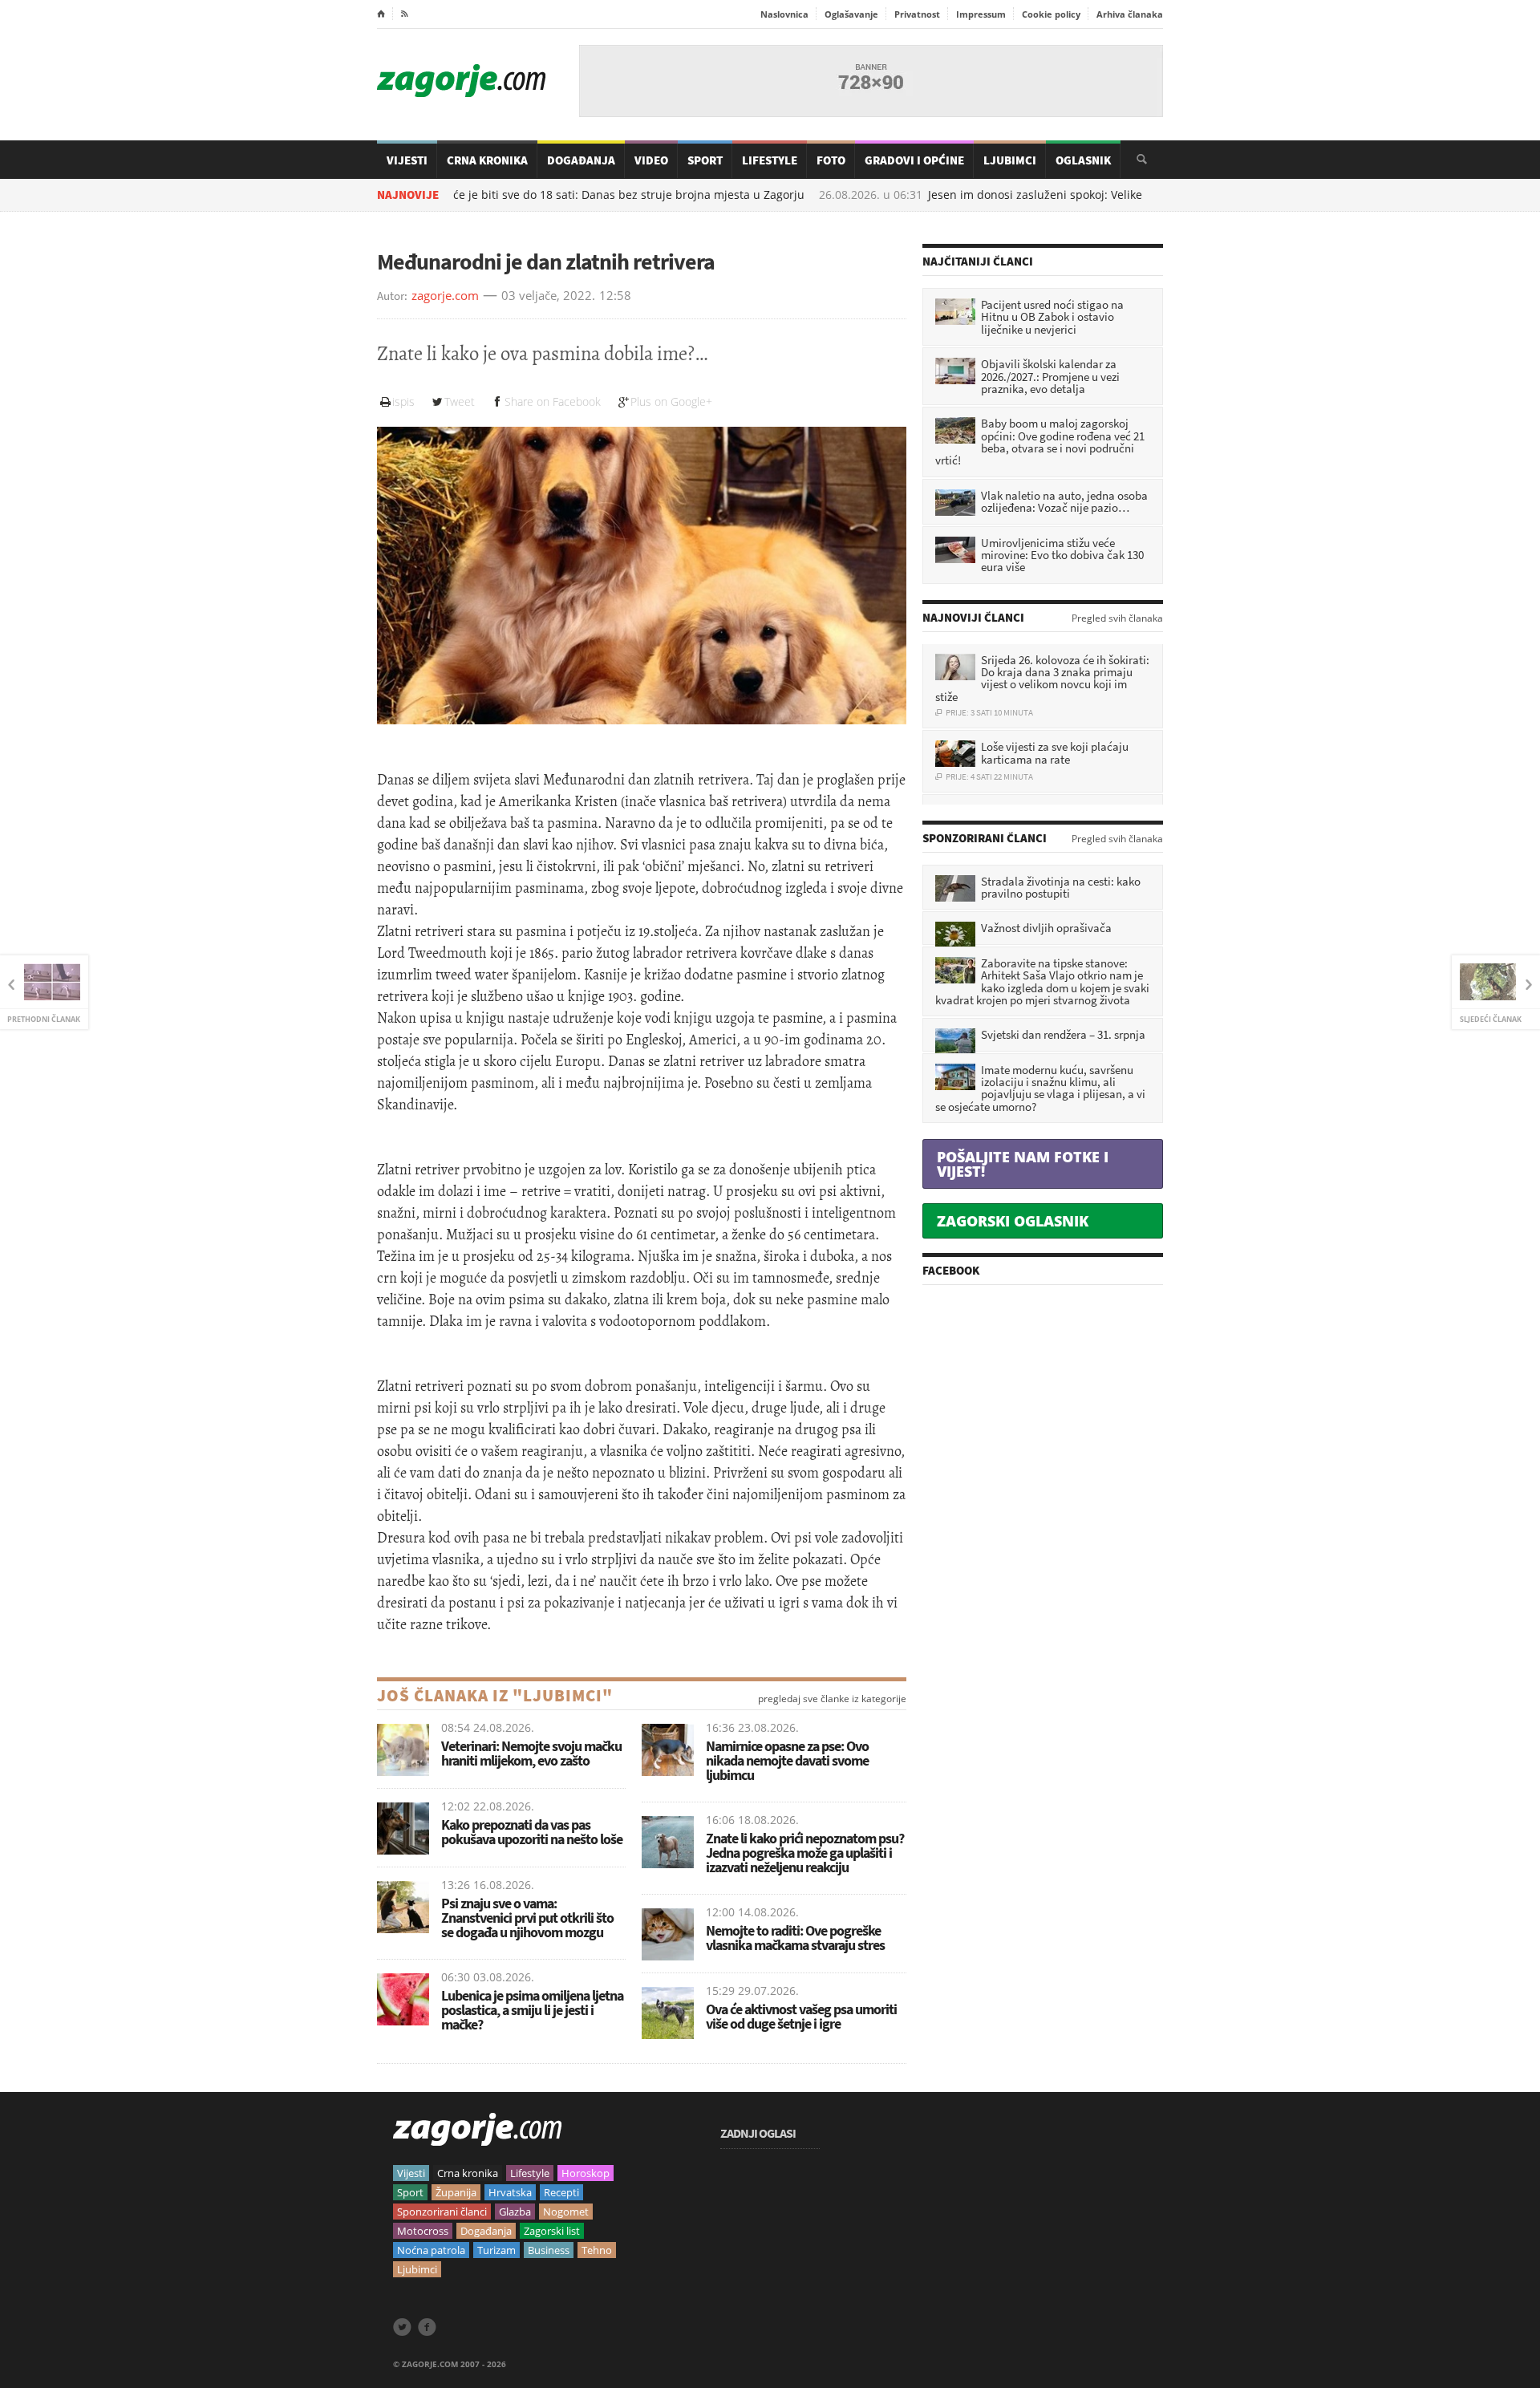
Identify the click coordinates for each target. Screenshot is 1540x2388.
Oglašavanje (851, 14)
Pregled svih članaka (1117, 618)
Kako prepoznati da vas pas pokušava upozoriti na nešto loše (532, 1832)
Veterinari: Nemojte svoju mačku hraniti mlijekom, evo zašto (531, 1753)
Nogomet (566, 2212)
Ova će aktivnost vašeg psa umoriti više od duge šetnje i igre (801, 2016)
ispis (403, 401)
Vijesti (407, 160)
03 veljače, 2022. (548, 296)
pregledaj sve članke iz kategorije (832, 1699)
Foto (831, 160)
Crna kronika (468, 2173)
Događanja (581, 160)
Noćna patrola (431, 2250)
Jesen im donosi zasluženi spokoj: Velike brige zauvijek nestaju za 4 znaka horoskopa (1076, 195)
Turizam (496, 2250)
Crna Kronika (487, 160)
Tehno (597, 2250)
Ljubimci (1010, 160)
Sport (705, 160)
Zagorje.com (461, 81)
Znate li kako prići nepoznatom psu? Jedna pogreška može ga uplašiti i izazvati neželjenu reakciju (805, 1853)
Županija (456, 2192)
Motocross (423, 2231)
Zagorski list (552, 2231)
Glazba (515, 2212)
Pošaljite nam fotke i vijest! (1023, 1164)
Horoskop (586, 2173)
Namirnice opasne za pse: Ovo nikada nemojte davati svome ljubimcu (787, 1760)
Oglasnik (1083, 160)
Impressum (981, 14)
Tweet (460, 401)
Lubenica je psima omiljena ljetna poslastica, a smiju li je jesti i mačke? (532, 2010)
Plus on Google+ (671, 401)
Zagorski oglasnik (1013, 1221)
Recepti (561, 2192)
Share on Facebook (553, 401)
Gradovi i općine (914, 160)
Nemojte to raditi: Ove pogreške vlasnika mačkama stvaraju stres (795, 1938)
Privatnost (917, 14)
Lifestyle (770, 160)
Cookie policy (1051, 14)
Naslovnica (784, 14)
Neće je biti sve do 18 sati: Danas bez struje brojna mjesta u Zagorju (542, 195)
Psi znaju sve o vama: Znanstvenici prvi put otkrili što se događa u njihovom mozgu (527, 1918)
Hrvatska (510, 2192)
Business (549, 2250)
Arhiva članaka (1130, 14)
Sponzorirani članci (442, 2212)
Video (651, 160)
